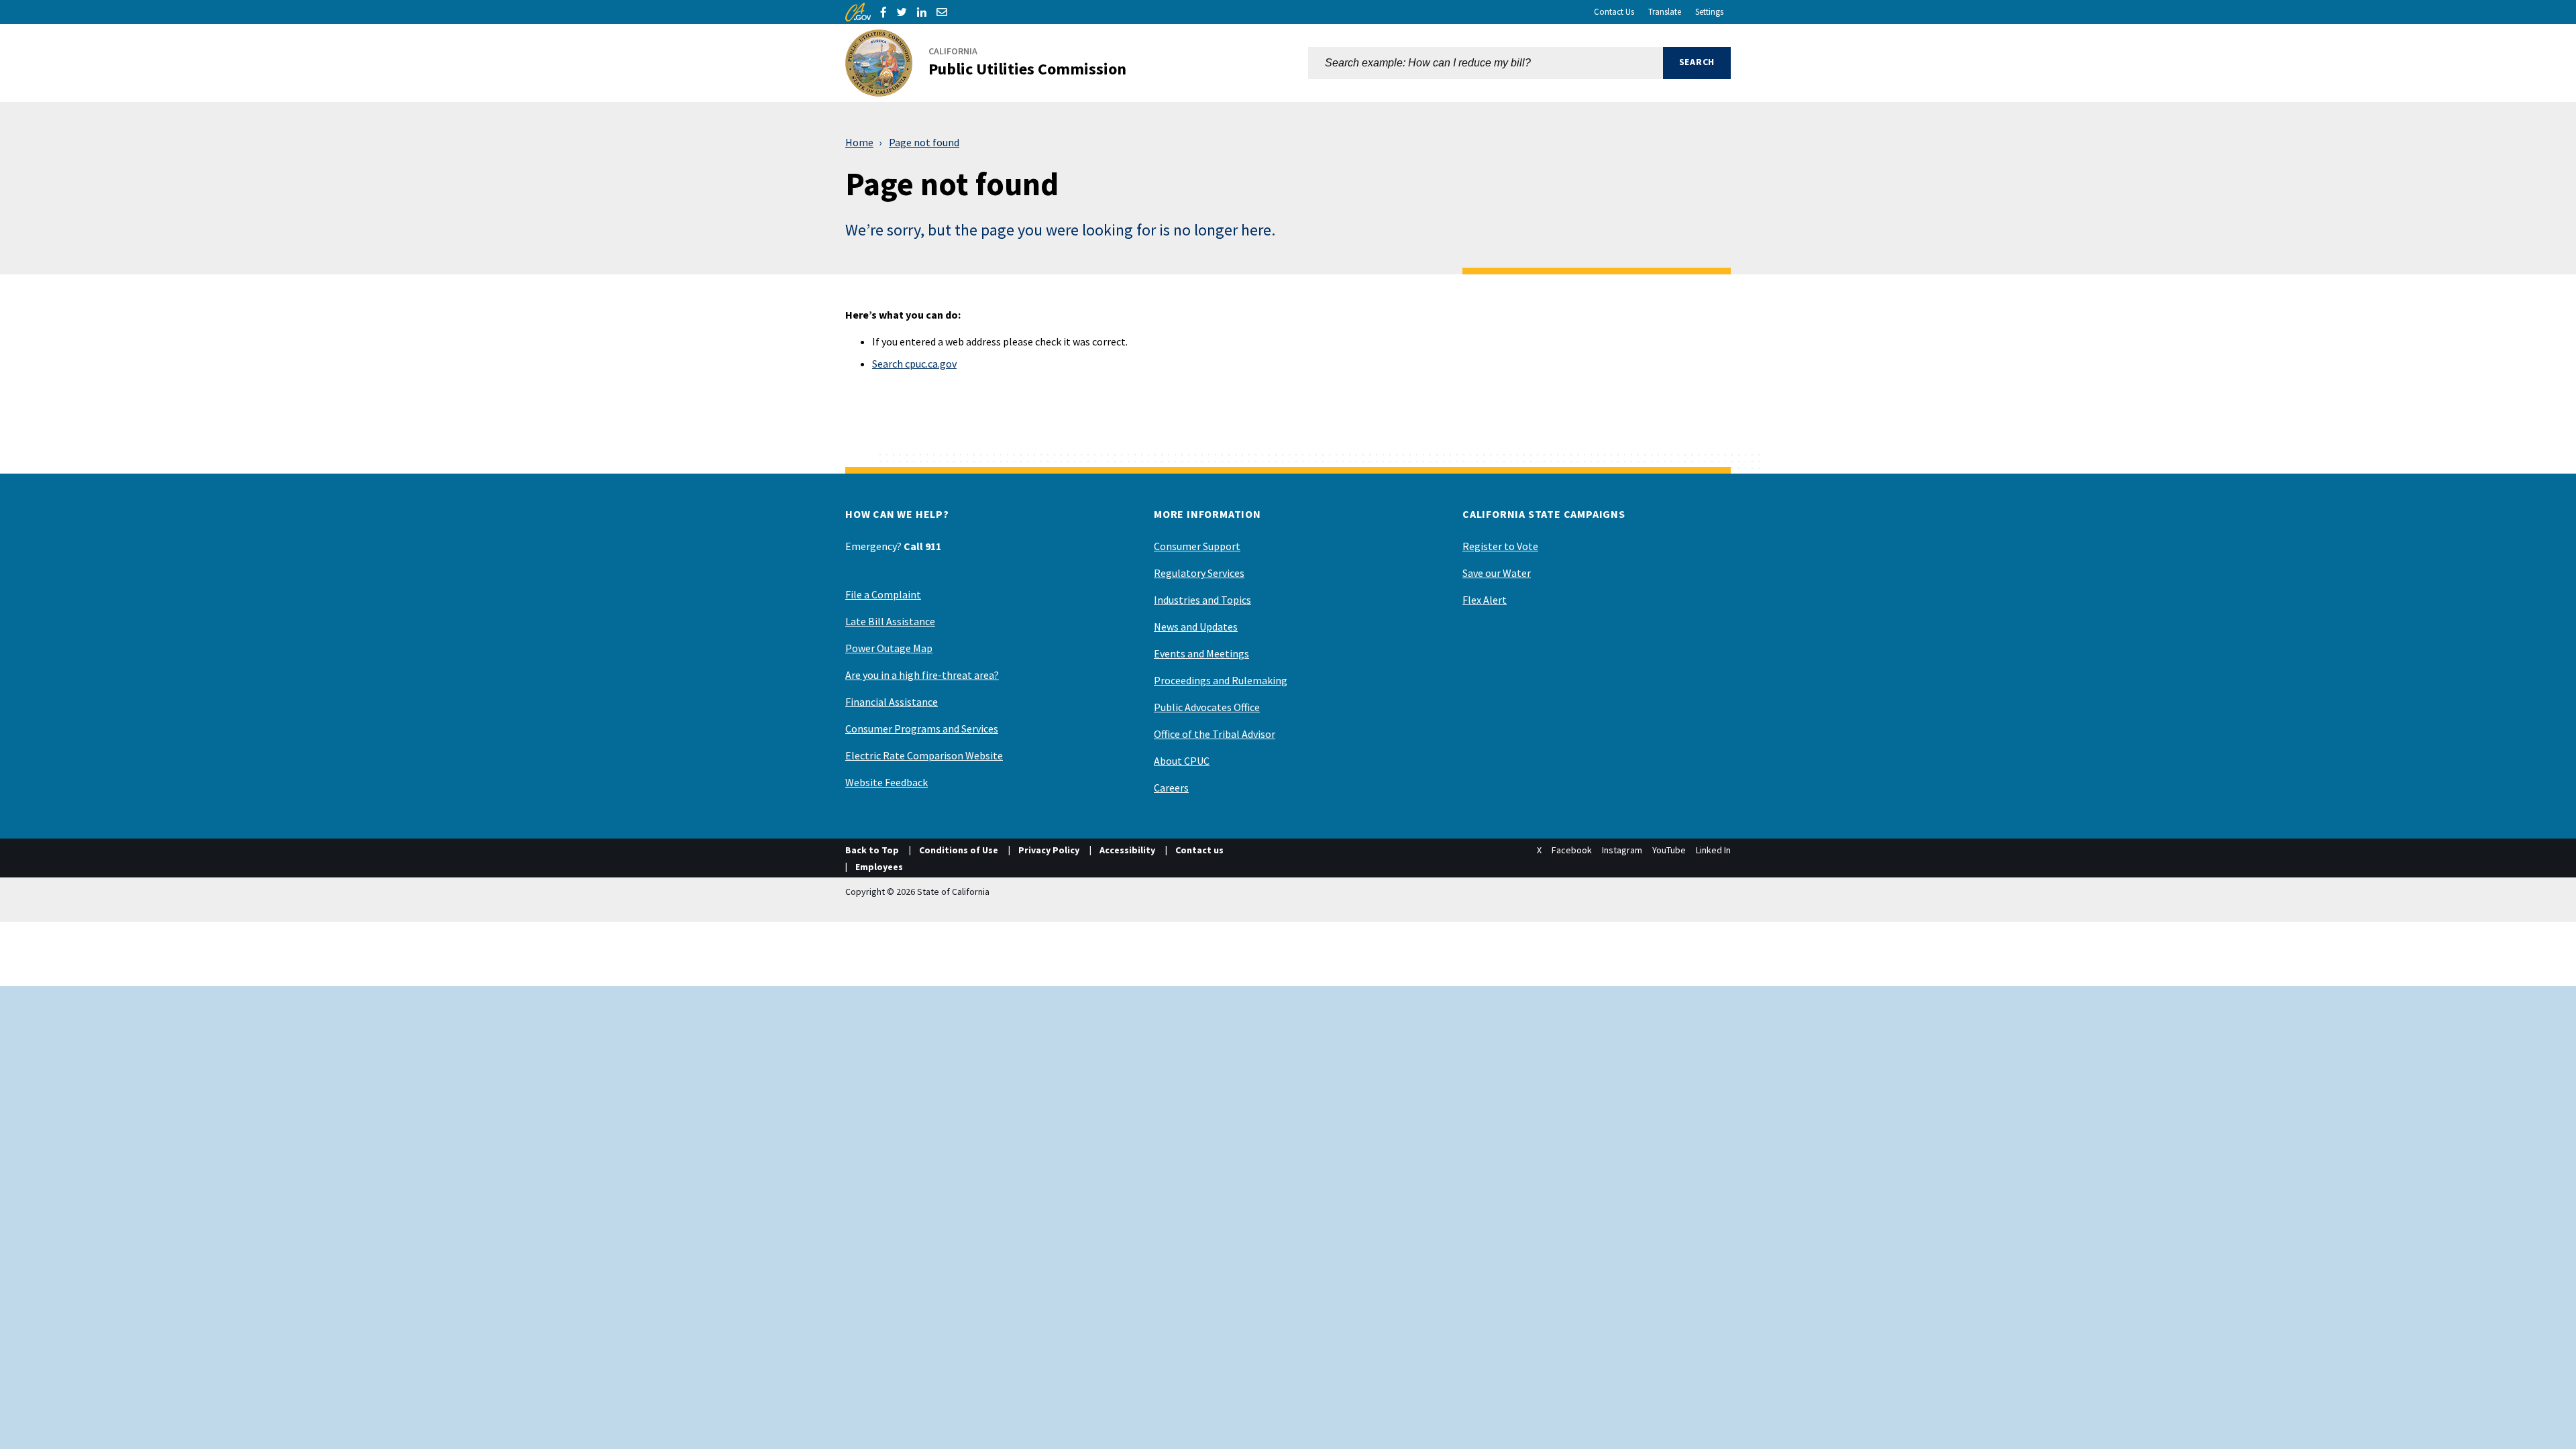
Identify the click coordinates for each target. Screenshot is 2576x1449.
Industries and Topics (1202, 600)
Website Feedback (887, 782)
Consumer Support (1197, 546)
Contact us (1199, 850)
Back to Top (872, 850)
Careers (1171, 788)
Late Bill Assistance (890, 621)
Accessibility (1127, 850)
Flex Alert (1485, 600)
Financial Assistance (892, 702)
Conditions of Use (959, 850)
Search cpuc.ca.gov (914, 364)
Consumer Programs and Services (922, 729)
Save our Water (1497, 573)
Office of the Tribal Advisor (1215, 734)
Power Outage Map (889, 648)
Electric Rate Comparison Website (924, 755)
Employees (879, 867)
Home (859, 142)
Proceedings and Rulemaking (1221, 680)
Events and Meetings (1201, 653)
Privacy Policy (1049, 850)
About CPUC (1182, 761)
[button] (1697, 63)
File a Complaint (883, 594)
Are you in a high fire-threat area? (922, 675)
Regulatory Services (1199, 573)
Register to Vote (1500, 546)
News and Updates (1196, 627)
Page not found (924, 142)
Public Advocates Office (1207, 707)
